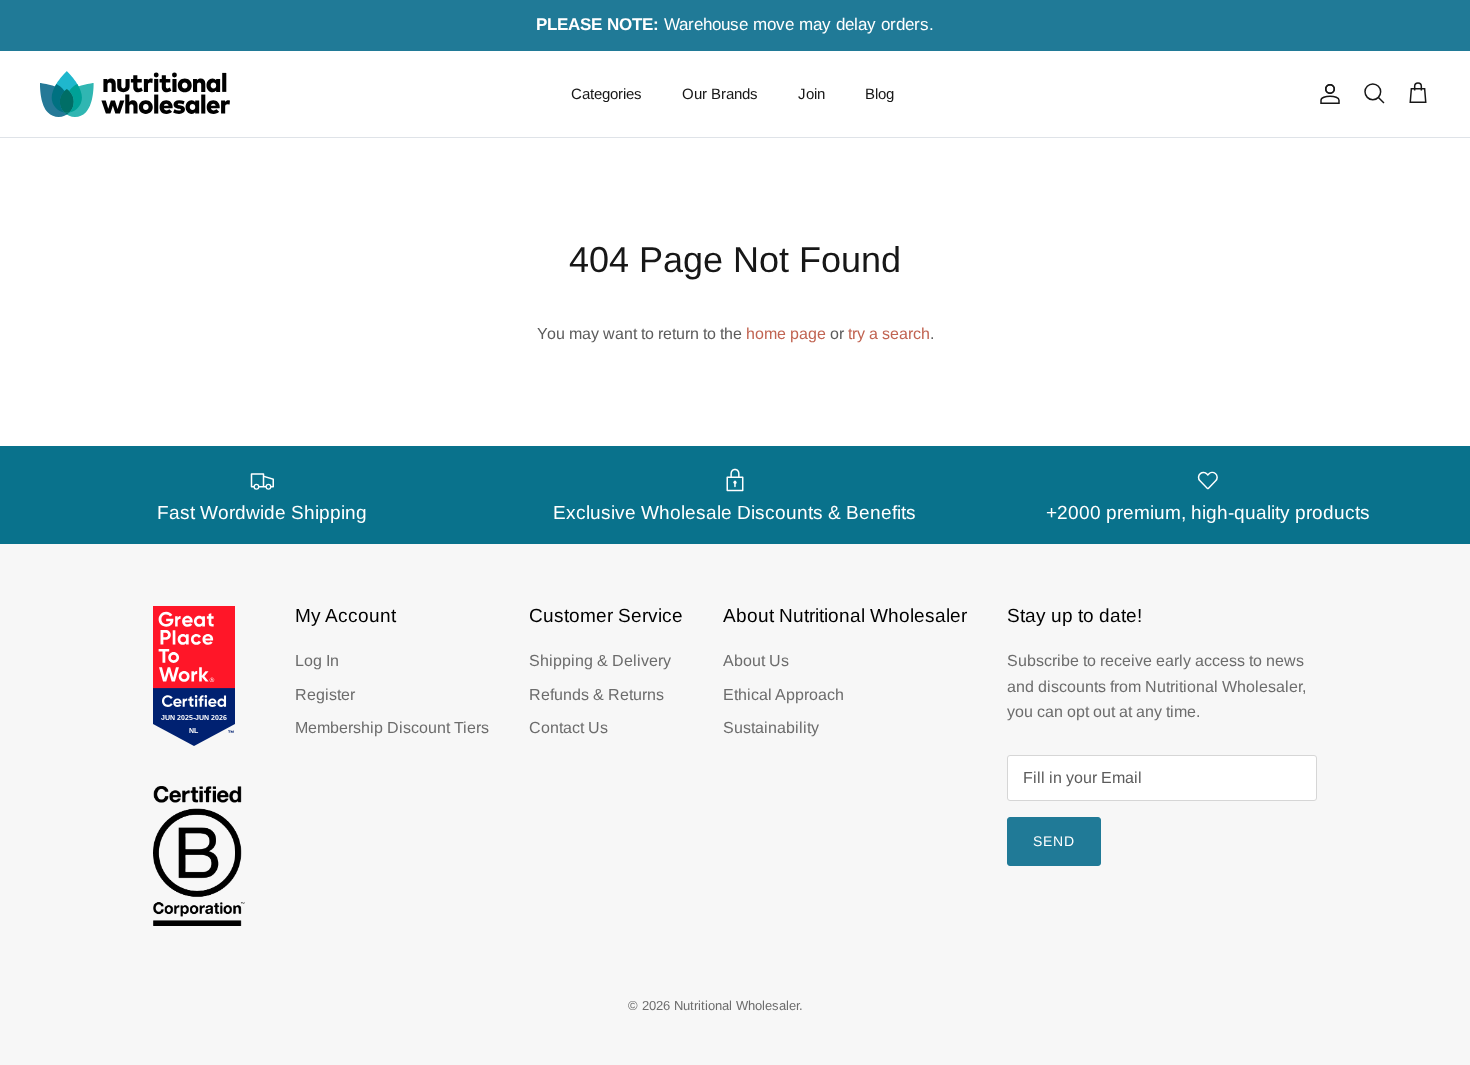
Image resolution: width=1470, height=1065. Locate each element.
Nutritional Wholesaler (736, 1005)
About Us (756, 660)
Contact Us (568, 727)
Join (811, 93)
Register (325, 694)
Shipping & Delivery (600, 660)
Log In (317, 660)
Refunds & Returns (596, 694)
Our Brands (720, 93)
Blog (879, 93)
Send (1054, 841)
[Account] (1326, 94)
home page (786, 333)
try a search (889, 333)
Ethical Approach (783, 694)
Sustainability (771, 727)
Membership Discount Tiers (392, 727)
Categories (606, 93)
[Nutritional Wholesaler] (135, 94)
